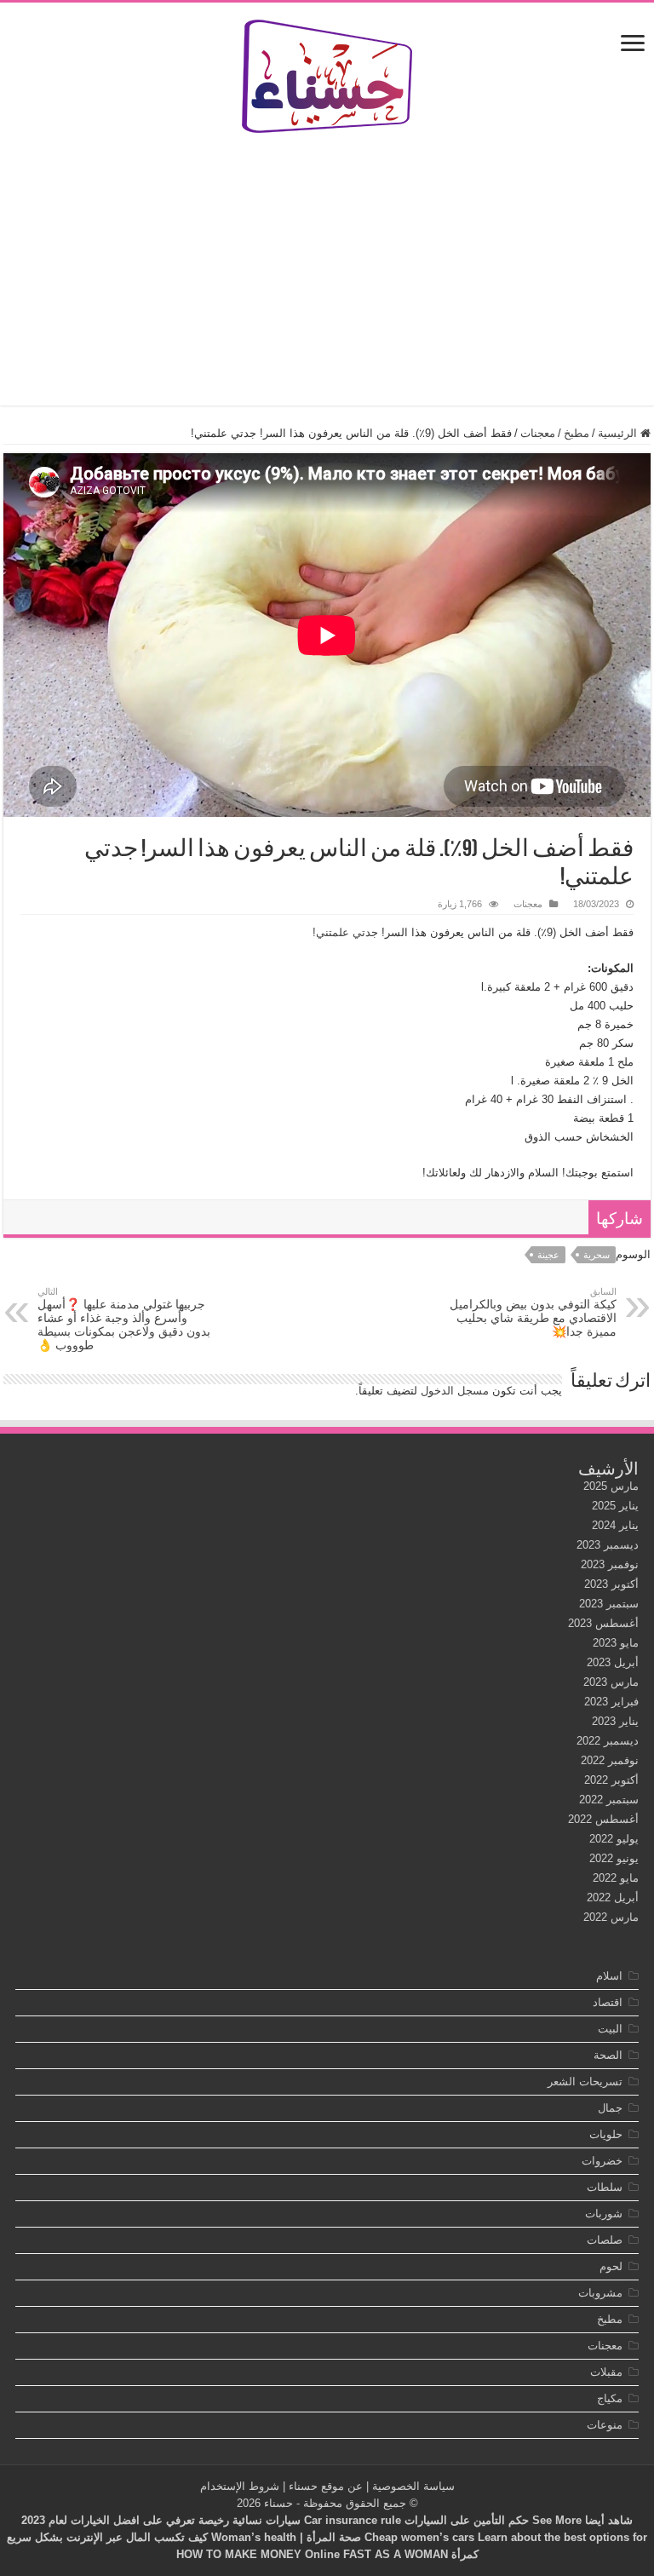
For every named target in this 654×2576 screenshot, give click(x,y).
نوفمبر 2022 (610, 1760)
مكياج (610, 2398)
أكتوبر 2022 (611, 1780)
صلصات (605, 2240)
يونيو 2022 (614, 1858)
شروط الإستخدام (240, 2486)
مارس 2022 (611, 1917)
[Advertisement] (327, 269)
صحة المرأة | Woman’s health (286, 2537)
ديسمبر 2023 (608, 1545)
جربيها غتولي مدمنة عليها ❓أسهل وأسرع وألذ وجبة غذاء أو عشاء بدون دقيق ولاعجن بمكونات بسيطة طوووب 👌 (124, 1319)
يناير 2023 (615, 1721)
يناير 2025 (615, 1506)
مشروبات (600, 2293)
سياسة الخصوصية (413, 2486)
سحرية (597, 1255)
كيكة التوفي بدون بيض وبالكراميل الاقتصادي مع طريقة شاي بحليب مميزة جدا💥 (533, 1312)
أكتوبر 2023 (611, 1584)
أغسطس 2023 (603, 1623)
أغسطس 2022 (603, 1819)
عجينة (548, 1255)
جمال (610, 2108)
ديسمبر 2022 (608, 1741)
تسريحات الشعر (585, 2081)
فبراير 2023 (611, 1702)
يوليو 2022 (614, 1839)
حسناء (278, 2503)
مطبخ (577, 433)
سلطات (605, 2187)
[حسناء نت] (327, 73)
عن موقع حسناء (326, 2486)
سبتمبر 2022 (609, 1800)
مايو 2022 (616, 1878)
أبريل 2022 (613, 1897)
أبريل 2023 (613, 1662)
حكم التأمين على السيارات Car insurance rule (416, 2520)
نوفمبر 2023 (610, 1564)
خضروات (602, 2161)
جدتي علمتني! (345, 932)
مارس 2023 (611, 1682)
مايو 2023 (616, 1643)
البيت (610, 2029)
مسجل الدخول (455, 1391)
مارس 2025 (611, 1486)
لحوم (611, 2266)
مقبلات (606, 2372)
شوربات (604, 2214)
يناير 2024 (615, 1525)
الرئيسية (619, 433)
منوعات (605, 2425)
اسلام (609, 1976)
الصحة (608, 2055)
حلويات (606, 2134)
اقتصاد (608, 2002)
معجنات (538, 433)
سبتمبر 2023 (609, 1604)
